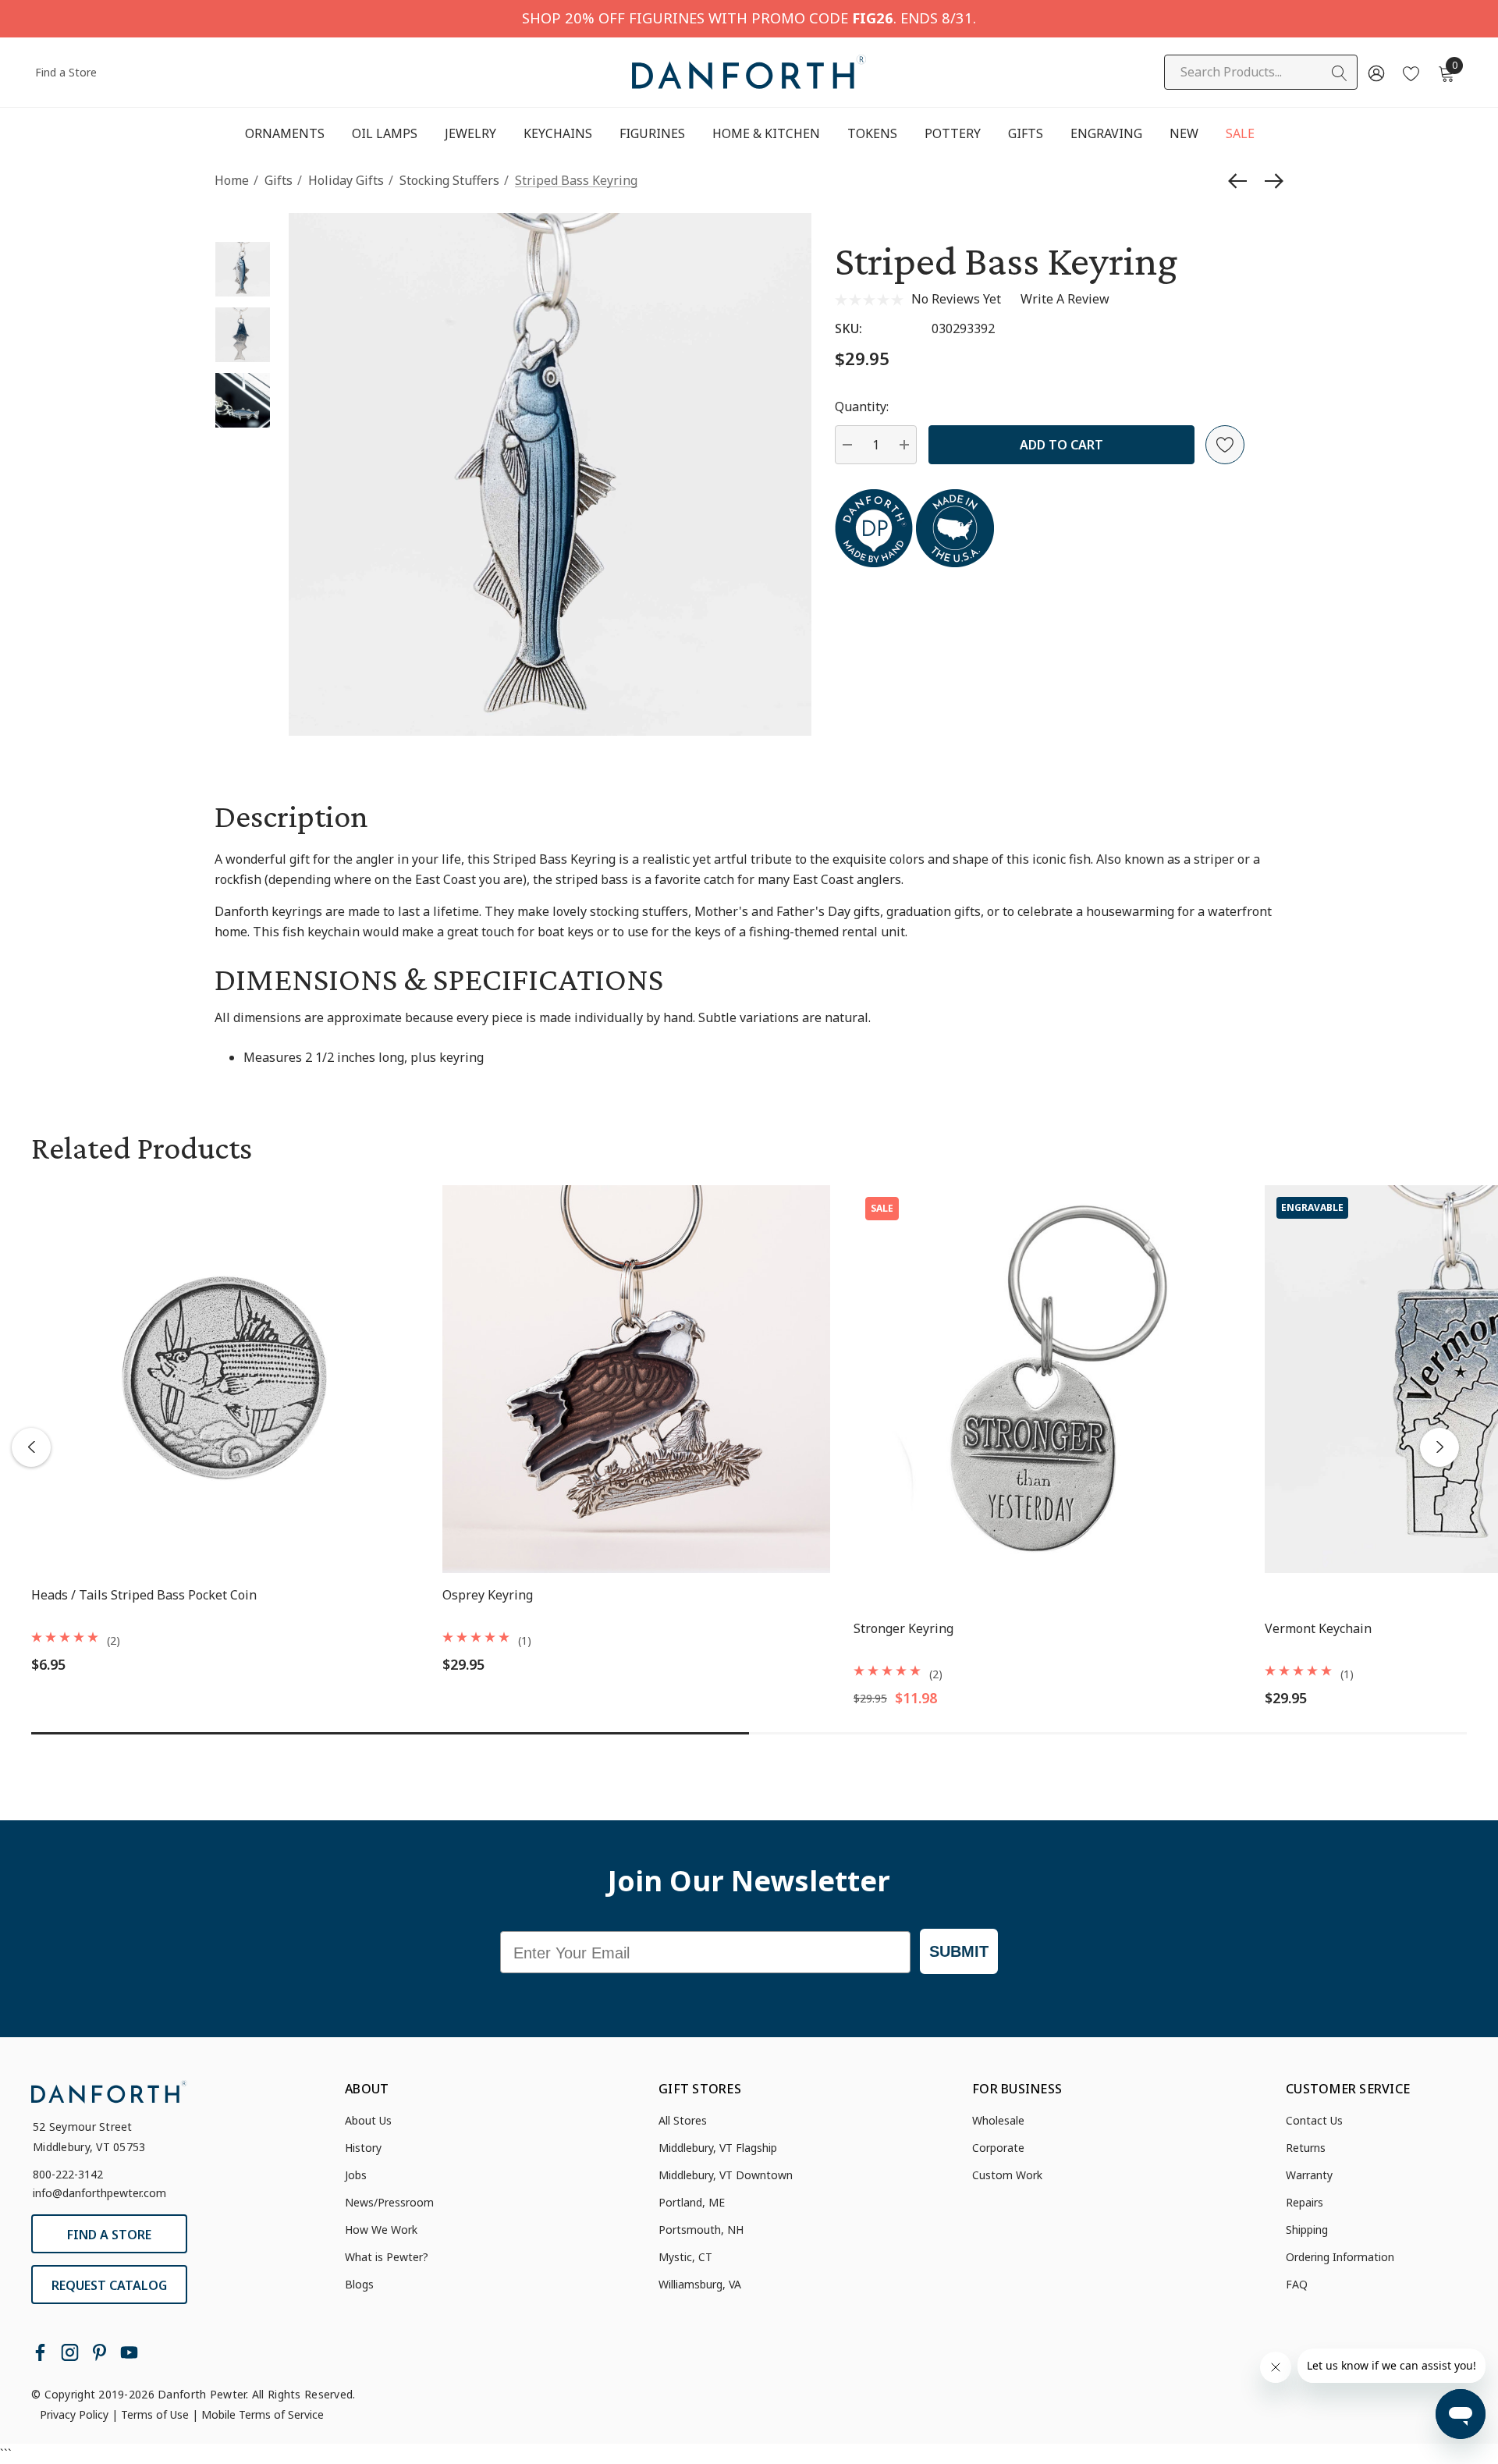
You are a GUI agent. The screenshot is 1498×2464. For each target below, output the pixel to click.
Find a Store (66, 72)
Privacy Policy (74, 2414)
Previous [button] (31, 1447)
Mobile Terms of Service (263, 2414)
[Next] (1270, 181)
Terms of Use (155, 2414)
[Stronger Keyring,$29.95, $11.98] (1047, 1379)
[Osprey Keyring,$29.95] (636, 1379)
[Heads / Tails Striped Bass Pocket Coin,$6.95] (225, 1379)
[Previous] (1241, 181)
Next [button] (1439, 1447)
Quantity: (862, 407)
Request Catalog (109, 2285)
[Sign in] (1375, 73)
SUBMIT (959, 1951)
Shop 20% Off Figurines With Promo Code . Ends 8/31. (749, 18)
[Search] (1340, 73)
